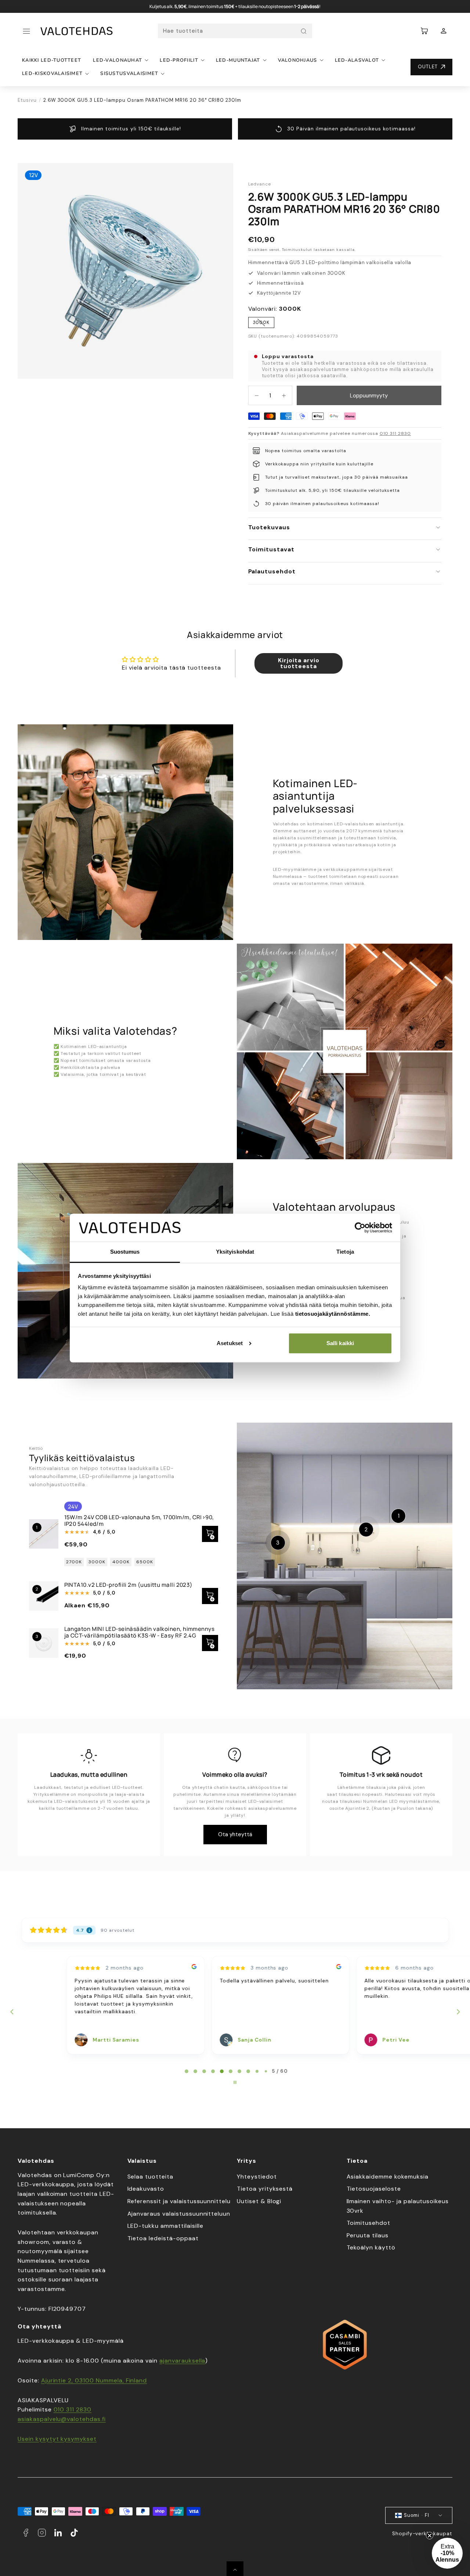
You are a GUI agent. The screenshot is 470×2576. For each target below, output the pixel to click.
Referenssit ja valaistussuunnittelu (179, 2201)
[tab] (187, 2071)
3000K (264, 324)
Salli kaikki (340, 1343)
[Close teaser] (430, 2536)
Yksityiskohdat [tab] (235, 1252)
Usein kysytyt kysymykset (57, 2439)
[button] (26, 31)
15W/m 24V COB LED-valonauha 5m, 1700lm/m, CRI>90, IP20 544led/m (139, 1521)
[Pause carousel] (235, 2082)
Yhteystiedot (257, 2177)
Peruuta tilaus (368, 2235)
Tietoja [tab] (345, 1252)
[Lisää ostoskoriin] (210, 1643)
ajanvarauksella (182, 2361)
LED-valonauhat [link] (117, 60)
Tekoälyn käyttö (371, 2247)
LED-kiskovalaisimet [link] (52, 73)
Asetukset (230, 1343)
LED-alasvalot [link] (357, 60)
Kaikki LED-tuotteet (52, 60)
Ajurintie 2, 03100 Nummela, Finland (94, 2380)
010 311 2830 (395, 433)
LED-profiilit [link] (179, 60)
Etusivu (27, 100)
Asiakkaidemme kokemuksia (388, 2177)
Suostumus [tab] (125, 1252)
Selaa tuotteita (150, 2177)
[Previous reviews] (12, 2012)
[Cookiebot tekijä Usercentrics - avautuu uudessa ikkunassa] (360, 1228)
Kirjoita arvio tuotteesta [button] (299, 663)
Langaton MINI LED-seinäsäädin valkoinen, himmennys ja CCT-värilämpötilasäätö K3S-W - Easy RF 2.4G (140, 1632)
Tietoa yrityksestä (265, 2189)
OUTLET (428, 67)
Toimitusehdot (368, 2223)
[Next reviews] (458, 2012)
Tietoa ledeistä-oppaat (163, 2238)
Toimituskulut (297, 250)
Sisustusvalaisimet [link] (129, 73)
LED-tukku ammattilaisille (165, 2226)
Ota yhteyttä (235, 1834)
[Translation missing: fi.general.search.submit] (304, 31)
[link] (444, 31)
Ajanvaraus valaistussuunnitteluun (179, 2214)
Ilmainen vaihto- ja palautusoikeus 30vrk (398, 2206)
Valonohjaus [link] (298, 60)
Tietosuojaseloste (374, 2189)
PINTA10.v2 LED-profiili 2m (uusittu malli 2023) (129, 1585)
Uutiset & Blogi (259, 2201)
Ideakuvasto (146, 2189)
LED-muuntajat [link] (238, 60)
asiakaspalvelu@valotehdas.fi (62, 2419)
